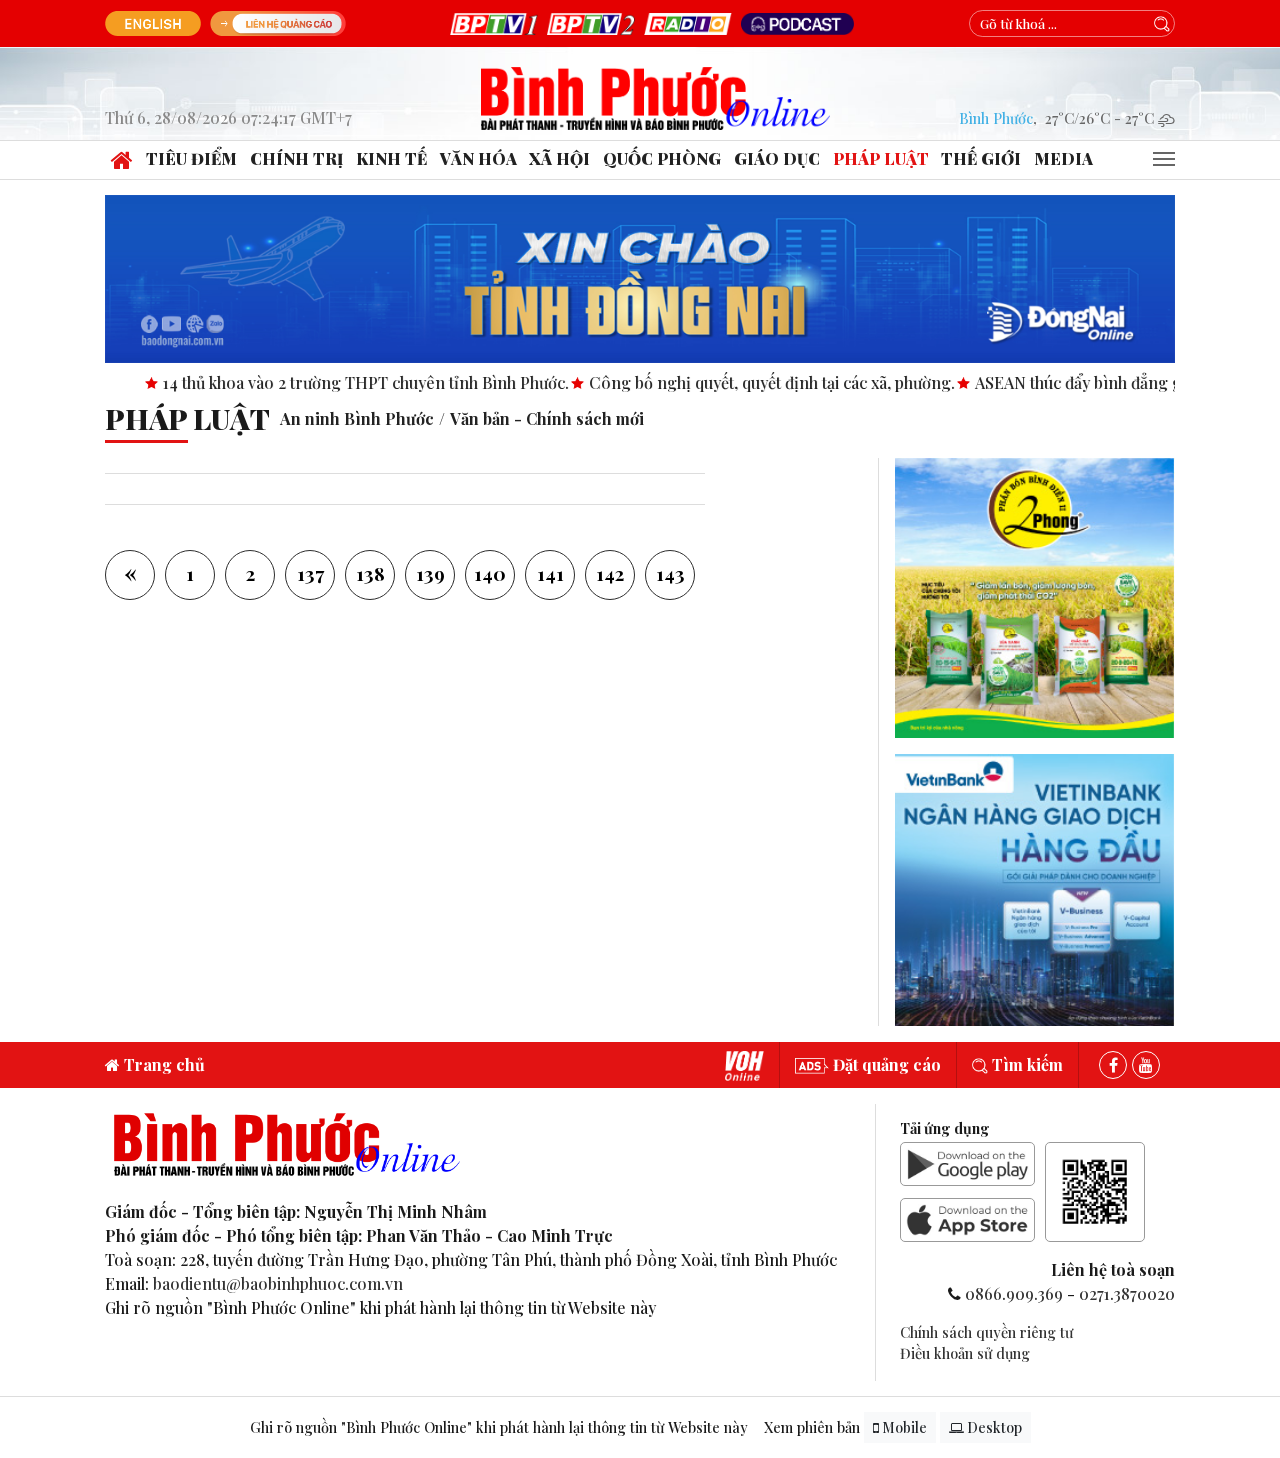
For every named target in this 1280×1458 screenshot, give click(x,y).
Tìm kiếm (1025, 1064)
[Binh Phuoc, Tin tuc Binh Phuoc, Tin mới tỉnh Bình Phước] (656, 95)
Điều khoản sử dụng (965, 1353)
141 (550, 573)
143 (670, 573)
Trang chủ (162, 1064)
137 (310, 573)
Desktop (993, 1427)
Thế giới (981, 158)
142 (610, 573)
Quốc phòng (662, 158)
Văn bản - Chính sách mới (547, 418)
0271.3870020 (1127, 1293)
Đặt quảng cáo (885, 1064)
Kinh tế (391, 158)
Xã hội (559, 158)
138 (370, 573)
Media (1063, 158)
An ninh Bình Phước (357, 418)
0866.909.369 (1014, 1293)
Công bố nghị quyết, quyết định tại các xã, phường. (718, 382)
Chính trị (296, 158)
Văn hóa (478, 158)
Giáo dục (777, 158)
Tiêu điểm (191, 158)
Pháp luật (881, 158)
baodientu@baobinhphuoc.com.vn (278, 1283)
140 (490, 573)
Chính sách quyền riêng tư (986, 1332)
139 (430, 573)
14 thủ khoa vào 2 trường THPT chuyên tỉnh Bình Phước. (312, 382)
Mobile (903, 1427)
